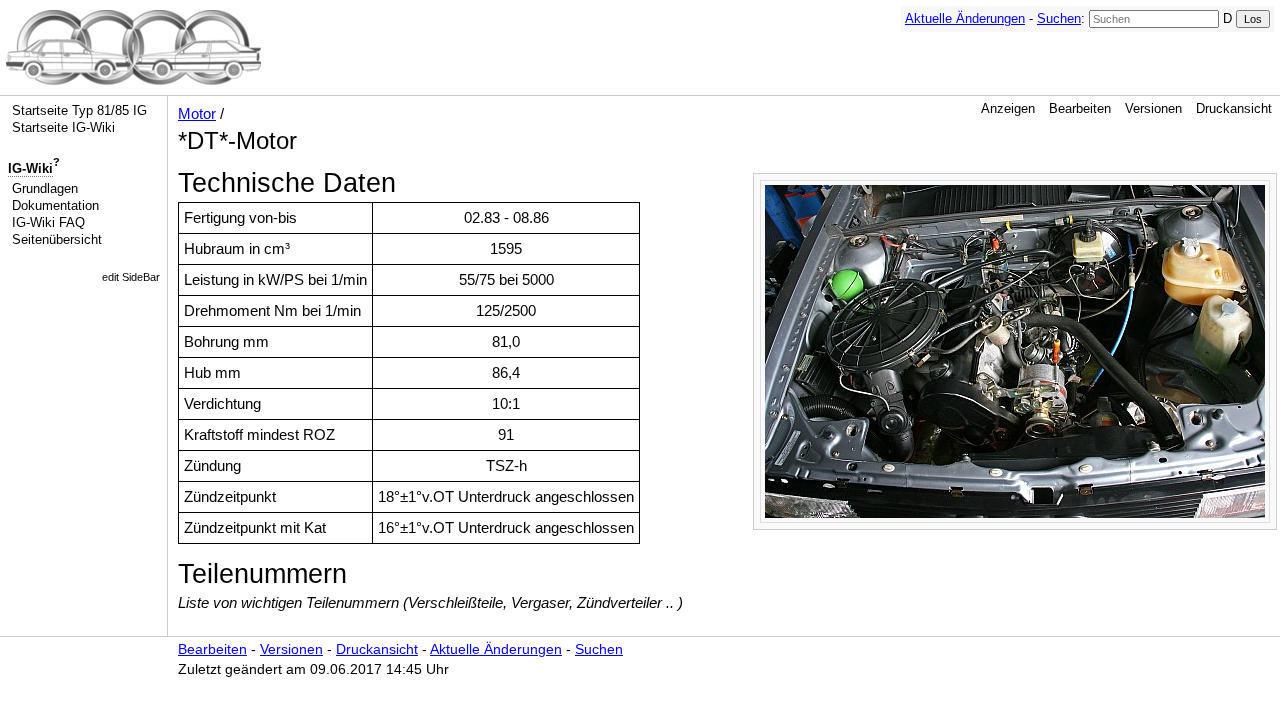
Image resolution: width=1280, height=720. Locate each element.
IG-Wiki (30, 168)
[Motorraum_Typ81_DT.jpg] (1015, 349)
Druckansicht (1234, 108)
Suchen (1059, 18)
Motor (197, 113)
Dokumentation (55, 205)
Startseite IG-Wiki (63, 127)
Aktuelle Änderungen (965, 18)
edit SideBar (131, 277)
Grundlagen (45, 188)
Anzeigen (1008, 108)
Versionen (1153, 108)
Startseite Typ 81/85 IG (79, 110)
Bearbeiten (1080, 108)
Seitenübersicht (57, 239)
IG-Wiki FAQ (48, 222)
